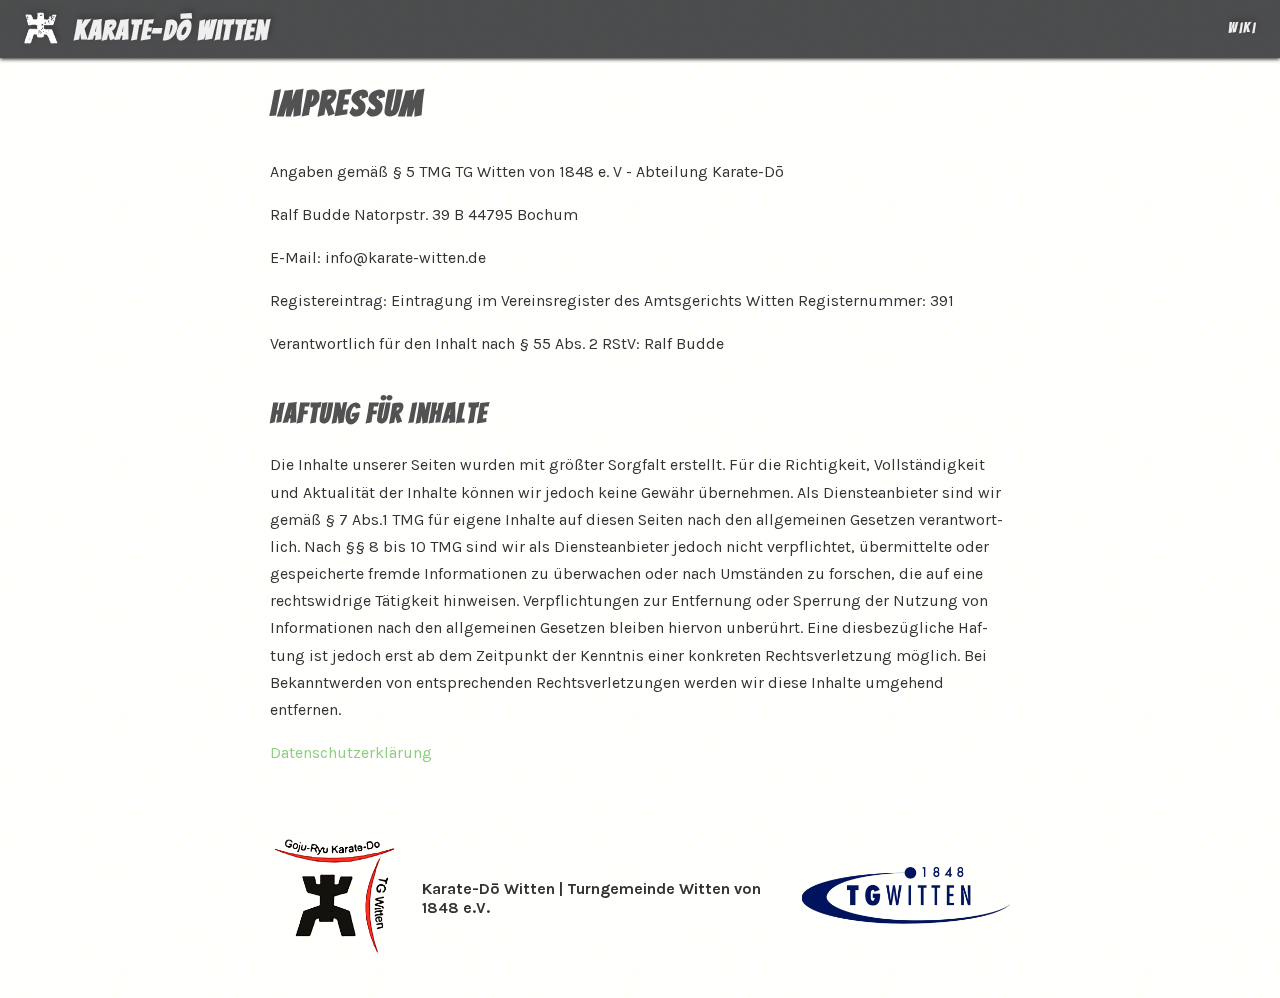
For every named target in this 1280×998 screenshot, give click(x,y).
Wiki (1242, 28)
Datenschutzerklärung (351, 752)
